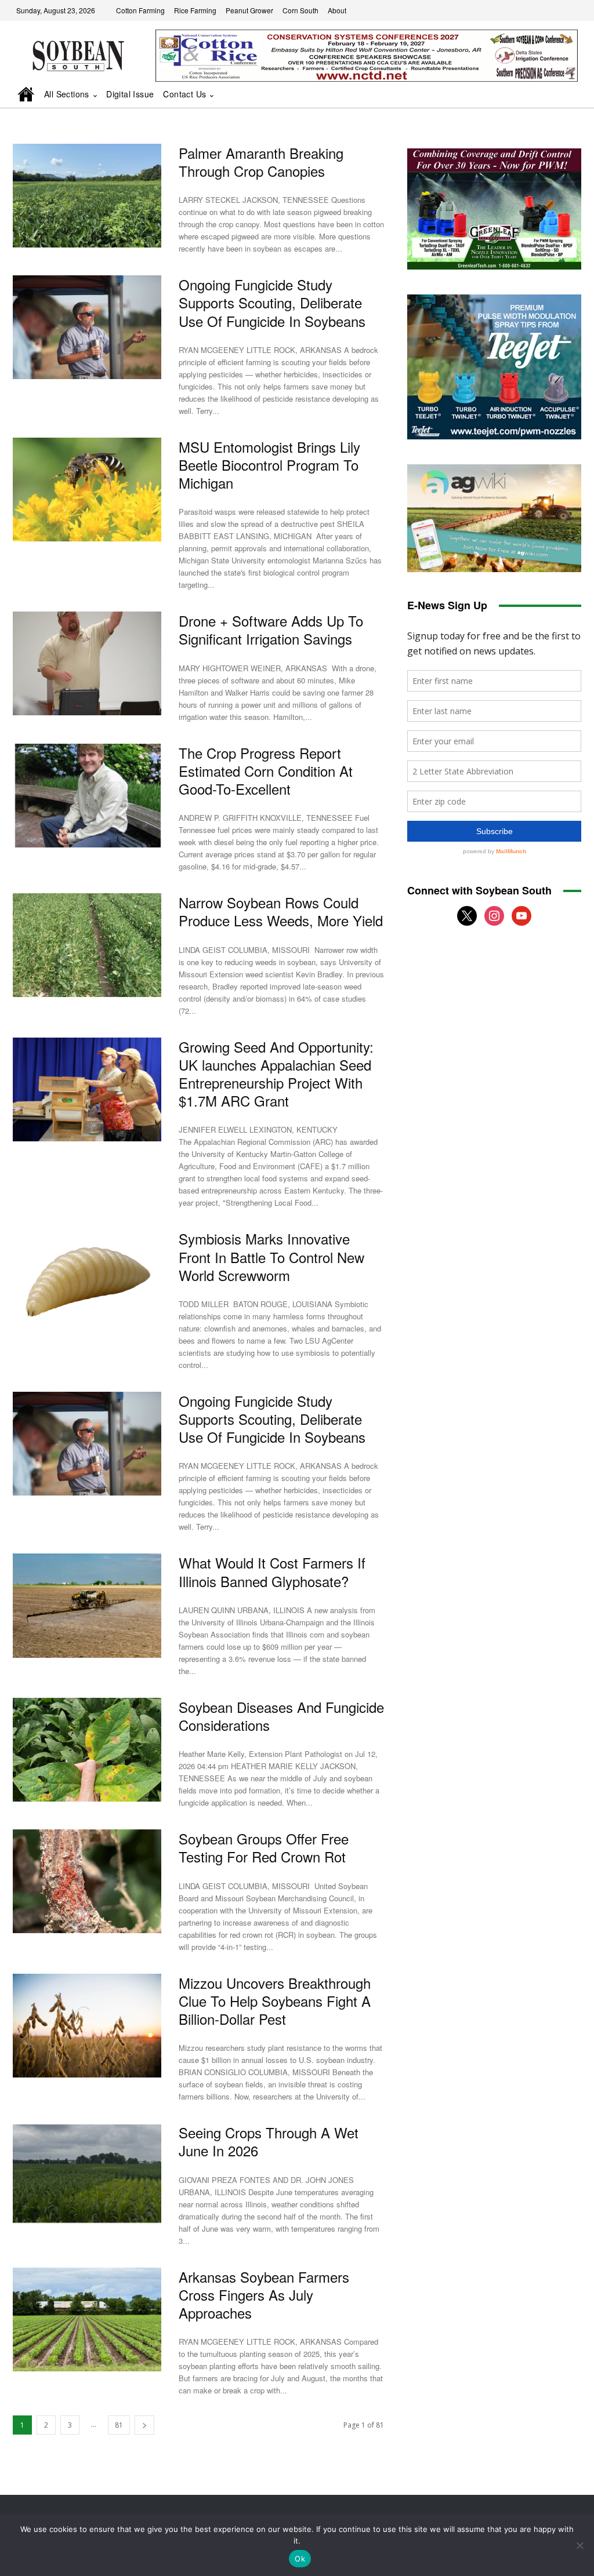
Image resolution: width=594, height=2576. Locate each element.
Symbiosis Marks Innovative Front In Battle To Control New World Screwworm (271, 1256)
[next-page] (144, 2425)
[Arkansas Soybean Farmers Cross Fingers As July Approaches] (87, 2320)
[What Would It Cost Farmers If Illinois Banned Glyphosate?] (87, 1605)
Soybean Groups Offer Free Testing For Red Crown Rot (264, 1847)
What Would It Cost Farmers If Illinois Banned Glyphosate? (272, 1571)
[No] (579, 2545)
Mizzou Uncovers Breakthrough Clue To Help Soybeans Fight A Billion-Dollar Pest (275, 2001)
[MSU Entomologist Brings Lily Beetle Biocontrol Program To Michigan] (87, 490)
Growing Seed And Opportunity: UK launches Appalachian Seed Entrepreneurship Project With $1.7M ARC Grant (276, 1074)
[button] (556, 95)
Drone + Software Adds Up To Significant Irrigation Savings (271, 630)
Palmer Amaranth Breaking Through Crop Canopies (261, 162)
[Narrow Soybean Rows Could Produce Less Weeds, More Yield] (87, 945)
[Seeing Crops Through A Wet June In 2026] (87, 2175)
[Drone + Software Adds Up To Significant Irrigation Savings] (87, 663)
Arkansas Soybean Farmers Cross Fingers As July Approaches (264, 2295)
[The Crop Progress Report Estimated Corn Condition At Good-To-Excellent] (87, 796)
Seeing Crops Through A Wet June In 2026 (269, 2141)
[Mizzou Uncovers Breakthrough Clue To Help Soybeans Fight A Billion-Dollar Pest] (87, 2026)
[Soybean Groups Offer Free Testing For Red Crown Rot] (87, 1881)
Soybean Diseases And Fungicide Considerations (281, 1716)
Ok (300, 2559)
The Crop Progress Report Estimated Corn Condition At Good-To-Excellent (266, 771)
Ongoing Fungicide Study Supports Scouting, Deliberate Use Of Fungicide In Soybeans (272, 302)
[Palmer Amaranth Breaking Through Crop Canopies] (87, 196)
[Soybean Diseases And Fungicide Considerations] (87, 1750)
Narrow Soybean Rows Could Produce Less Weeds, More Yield (281, 911)
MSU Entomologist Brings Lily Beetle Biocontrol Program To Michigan (269, 465)
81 (119, 2425)
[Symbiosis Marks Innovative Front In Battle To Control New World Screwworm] (87, 1281)
